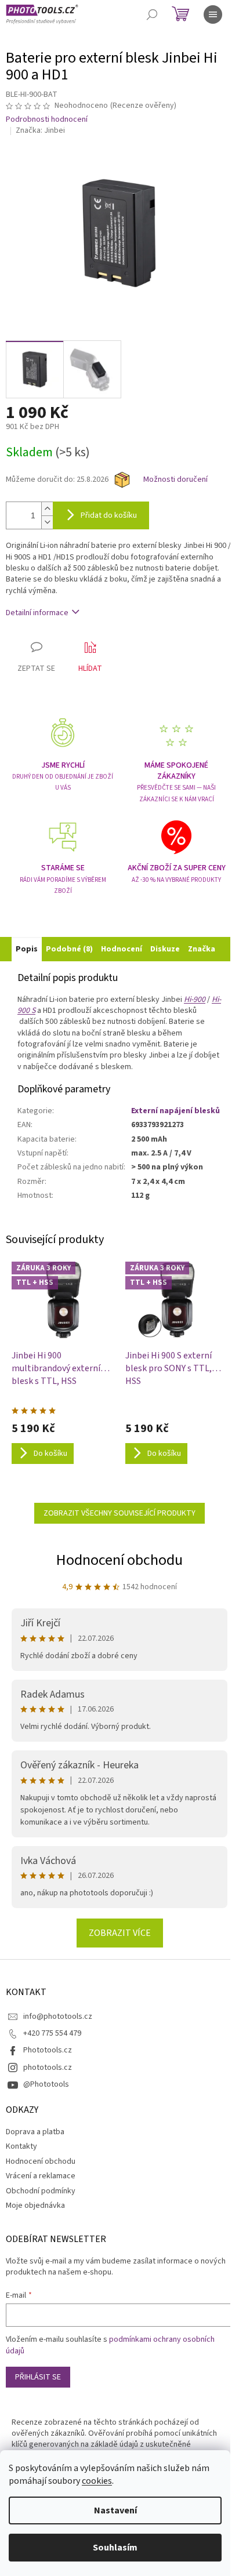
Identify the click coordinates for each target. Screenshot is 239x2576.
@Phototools (46, 2084)
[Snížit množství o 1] (47, 522)
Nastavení (115, 2510)
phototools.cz (48, 2068)
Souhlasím (115, 2548)
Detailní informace (37, 613)
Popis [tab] (27, 949)
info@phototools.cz (58, 2017)
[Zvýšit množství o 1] (47, 509)
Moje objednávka (35, 2206)
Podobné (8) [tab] (69, 949)
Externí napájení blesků (175, 1111)
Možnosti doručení (175, 480)
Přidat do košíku (109, 515)
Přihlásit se (38, 2377)
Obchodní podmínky (41, 2191)
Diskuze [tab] (165, 949)
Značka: (40, 130)
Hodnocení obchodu (119, 1560)
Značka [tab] (202, 949)
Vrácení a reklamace (41, 2176)
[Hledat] (152, 14)
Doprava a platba (35, 2132)
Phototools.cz (48, 2050)
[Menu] (213, 14)
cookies (97, 2481)
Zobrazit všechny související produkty (119, 1513)
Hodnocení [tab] (122, 949)
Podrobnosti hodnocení (47, 120)
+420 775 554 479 (52, 2033)
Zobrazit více (120, 1933)
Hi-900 (195, 1000)
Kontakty (21, 2146)
